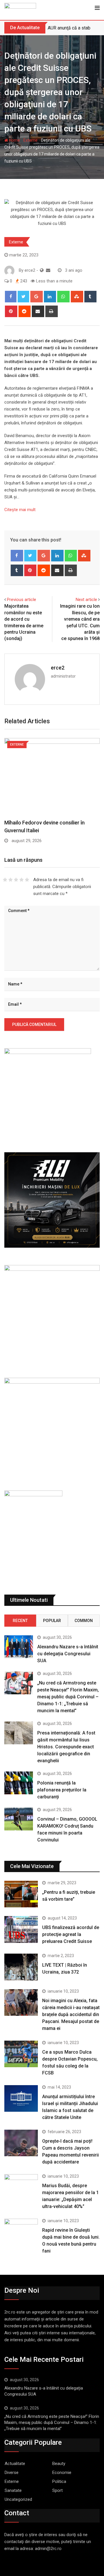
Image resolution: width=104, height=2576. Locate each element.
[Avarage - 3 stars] (16, 880)
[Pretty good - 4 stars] (22, 880)
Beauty (59, 2464)
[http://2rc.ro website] (42, 270)
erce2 (58, 668)
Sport (57, 2490)
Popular (52, 1621)
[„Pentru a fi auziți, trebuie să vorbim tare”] (21, 1894)
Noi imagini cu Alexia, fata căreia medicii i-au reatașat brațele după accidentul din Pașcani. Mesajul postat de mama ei (71, 2014)
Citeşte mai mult (20, 510)
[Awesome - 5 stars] (27, 880)
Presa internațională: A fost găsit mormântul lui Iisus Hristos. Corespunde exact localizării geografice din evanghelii (66, 1747)
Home (14, 140)
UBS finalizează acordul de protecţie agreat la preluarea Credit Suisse (71, 1934)
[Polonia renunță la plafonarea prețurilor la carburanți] (19, 1783)
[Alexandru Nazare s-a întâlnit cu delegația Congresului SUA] (19, 1647)
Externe (30, 140)
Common (84, 1621)
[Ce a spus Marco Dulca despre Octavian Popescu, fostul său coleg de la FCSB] (21, 2054)
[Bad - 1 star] (5, 880)
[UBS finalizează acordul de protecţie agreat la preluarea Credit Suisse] (21, 1929)
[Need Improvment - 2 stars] (11, 880)
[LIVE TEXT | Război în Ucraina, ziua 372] (21, 1967)
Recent (20, 1621)
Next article (86, 600)
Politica (59, 2481)
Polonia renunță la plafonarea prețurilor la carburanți (62, 1790)
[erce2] (48, 270)
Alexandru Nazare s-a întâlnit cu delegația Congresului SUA (68, 1654)
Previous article (22, 600)
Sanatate (13, 2490)
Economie (62, 2473)
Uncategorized (18, 2499)
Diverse (12, 2473)
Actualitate (15, 2464)
